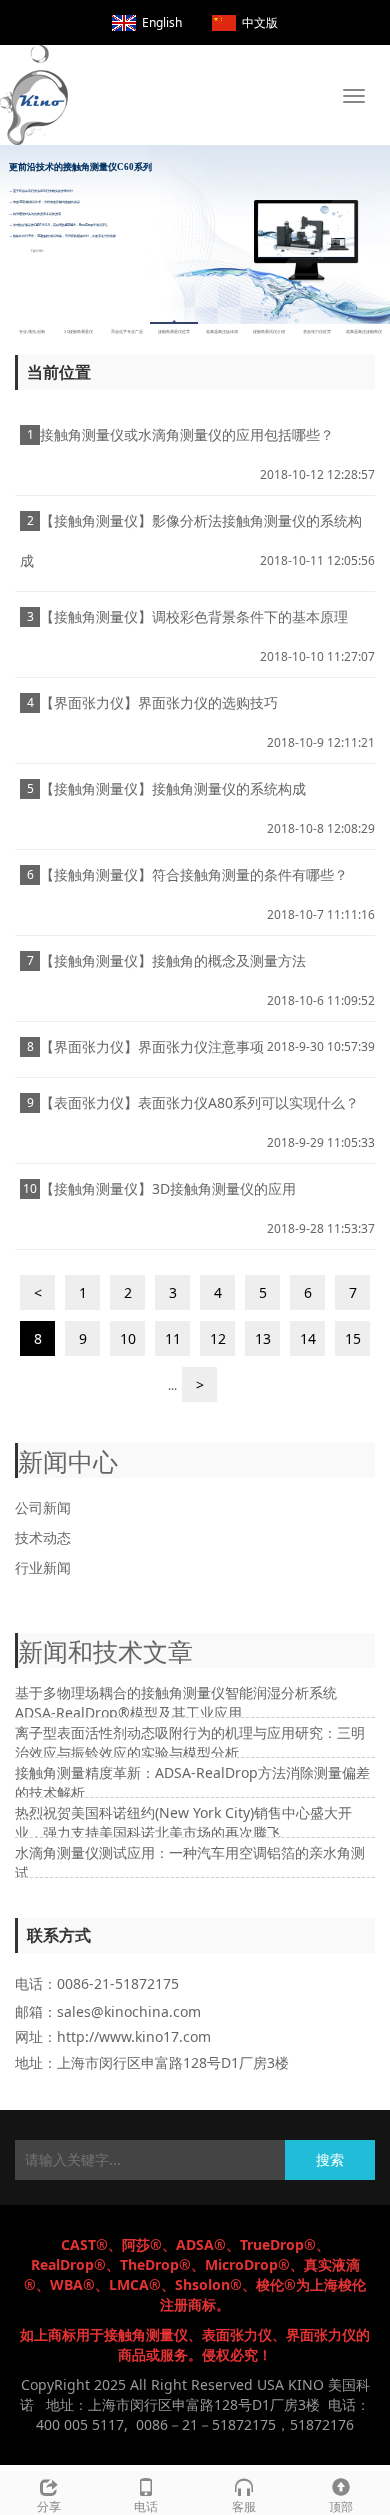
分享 (49, 2506)
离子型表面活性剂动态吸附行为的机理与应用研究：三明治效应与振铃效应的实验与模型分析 (190, 1742)
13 (263, 1338)
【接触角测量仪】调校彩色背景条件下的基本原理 (194, 616)
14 (308, 1338)
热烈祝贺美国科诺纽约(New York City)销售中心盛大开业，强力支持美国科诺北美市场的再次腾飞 (183, 1822)
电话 (146, 2506)
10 (128, 1338)
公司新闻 (43, 1507)
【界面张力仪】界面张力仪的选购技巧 (159, 702)
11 (173, 1338)
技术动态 (43, 1537)
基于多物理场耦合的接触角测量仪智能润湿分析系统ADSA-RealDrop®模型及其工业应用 (176, 1702)
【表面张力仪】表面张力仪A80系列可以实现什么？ (199, 1102)
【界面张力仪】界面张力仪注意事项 (152, 1046)
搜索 (330, 2159)
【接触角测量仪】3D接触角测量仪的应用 (168, 1188)
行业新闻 (43, 1567)
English (162, 22)
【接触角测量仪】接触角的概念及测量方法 (173, 960)
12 (218, 1338)
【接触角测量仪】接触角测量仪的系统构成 (173, 788)
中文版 (260, 22)
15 (353, 1338)
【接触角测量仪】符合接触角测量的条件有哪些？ (194, 874)
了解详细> (37, 250)
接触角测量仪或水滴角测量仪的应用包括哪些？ (187, 434)
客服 (244, 2506)
